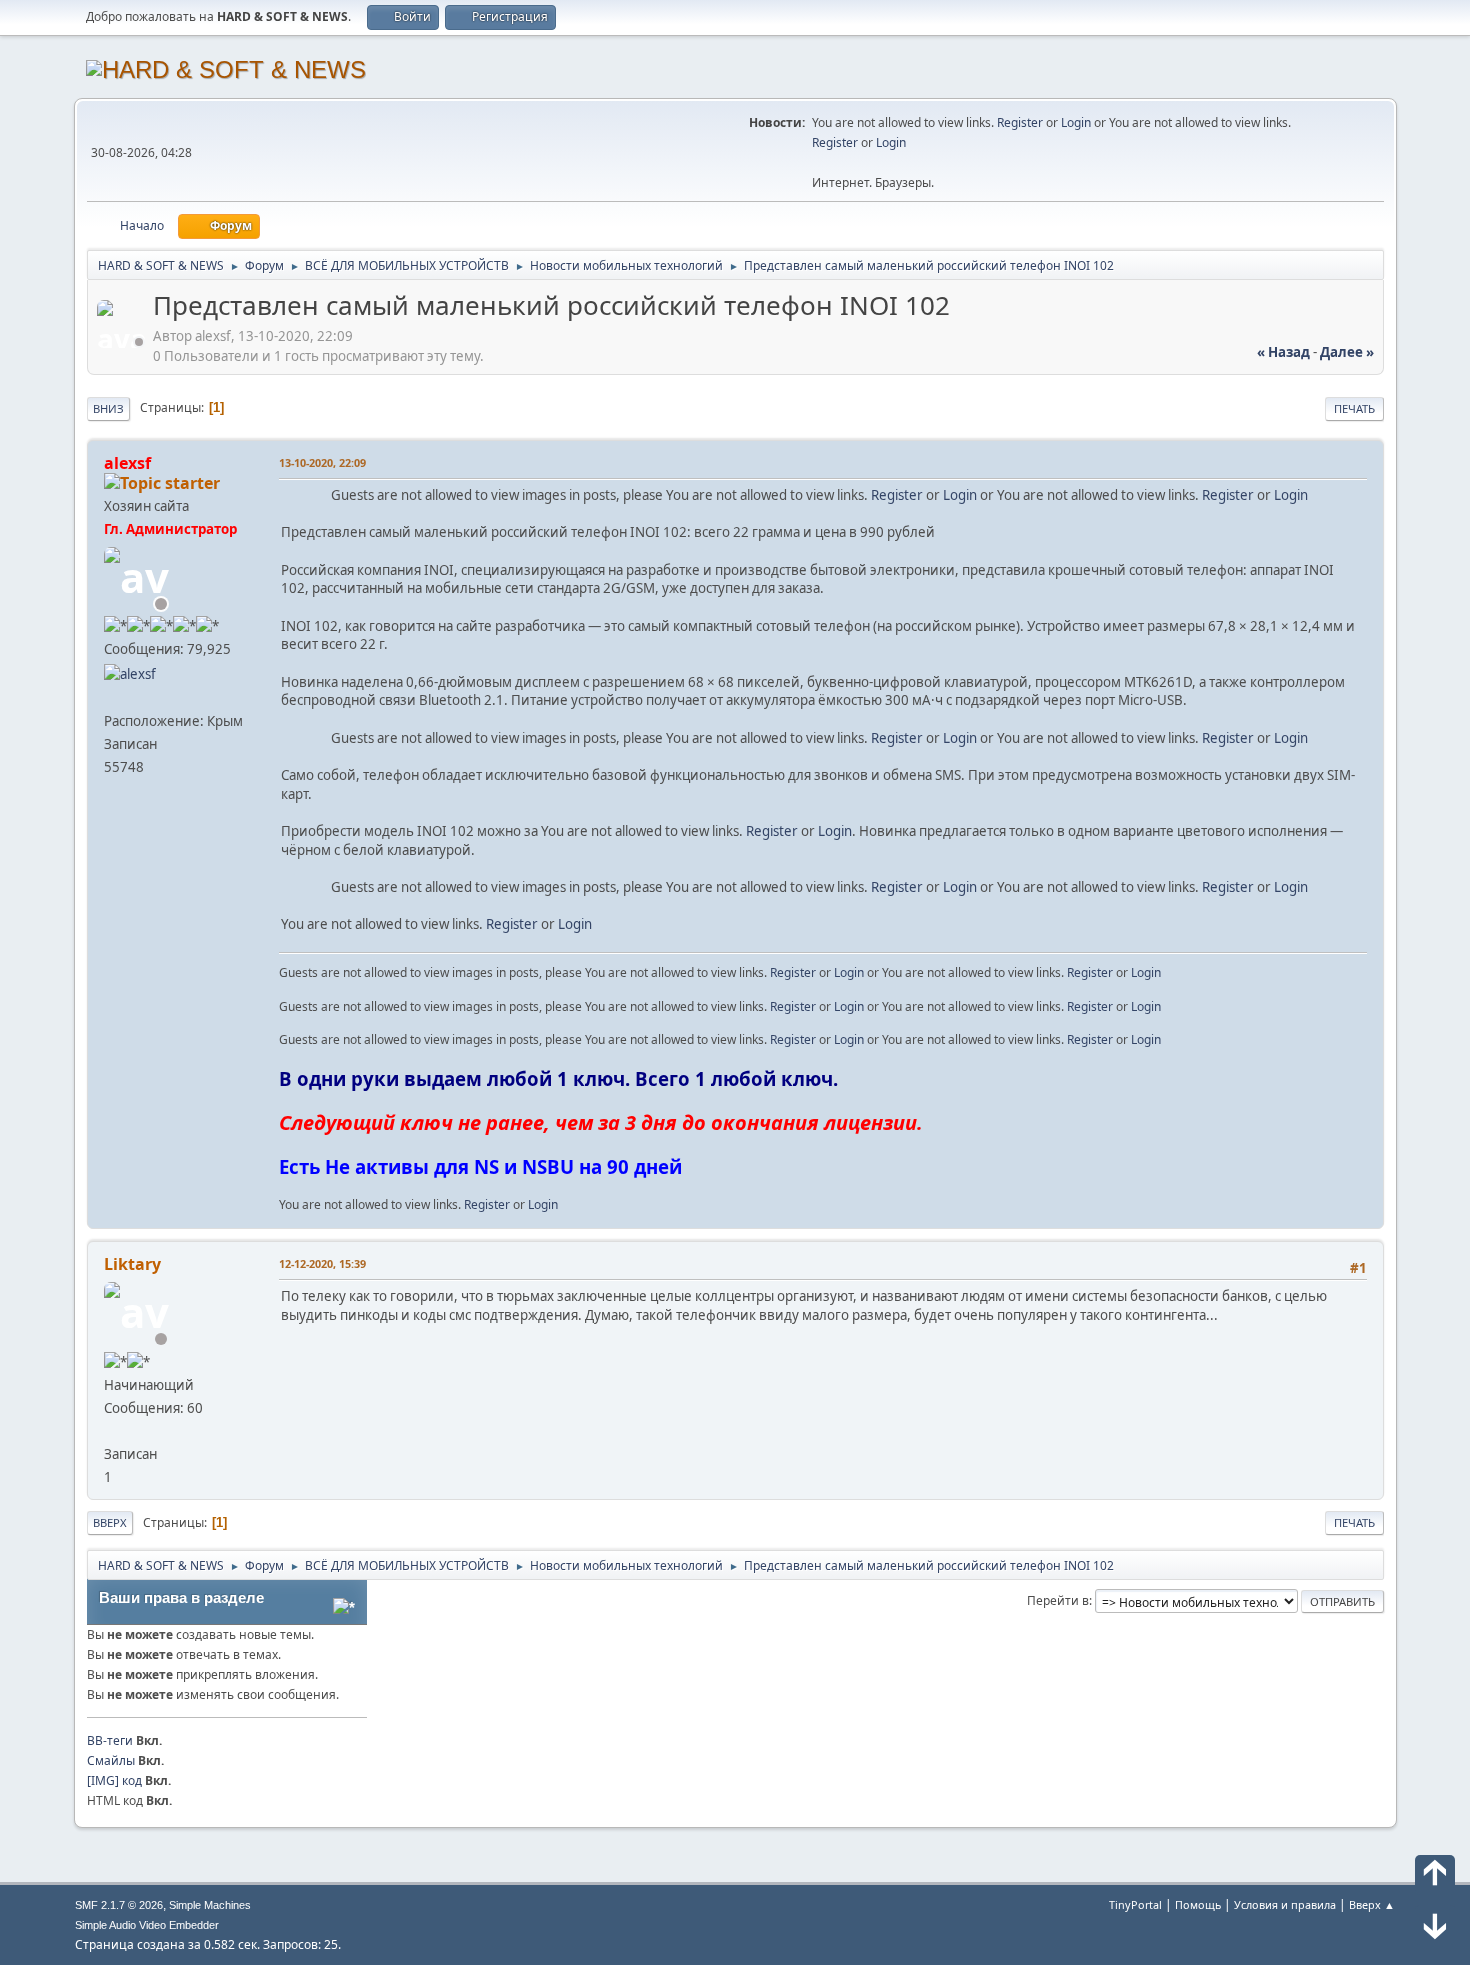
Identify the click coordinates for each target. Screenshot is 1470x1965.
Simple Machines (210, 1905)
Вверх (110, 1522)
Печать (1354, 408)
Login (1076, 122)
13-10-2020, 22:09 (322, 462)
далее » (1347, 352)
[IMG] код (114, 1780)
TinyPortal (1135, 1904)
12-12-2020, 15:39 (322, 1263)
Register (1020, 122)
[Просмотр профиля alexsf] (123, 342)
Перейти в (1058, 1600)
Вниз (108, 408)
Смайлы (111, 1760)
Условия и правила (1285, 1904)
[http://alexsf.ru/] (112, 697)
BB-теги (110, 1740)
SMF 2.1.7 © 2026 (119, 1905)
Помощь (1198, 1904)
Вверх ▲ (1372, 1904)
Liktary (132, 1264)
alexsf (127, 463)
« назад (1283, 352)
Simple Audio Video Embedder (147, 1925)
